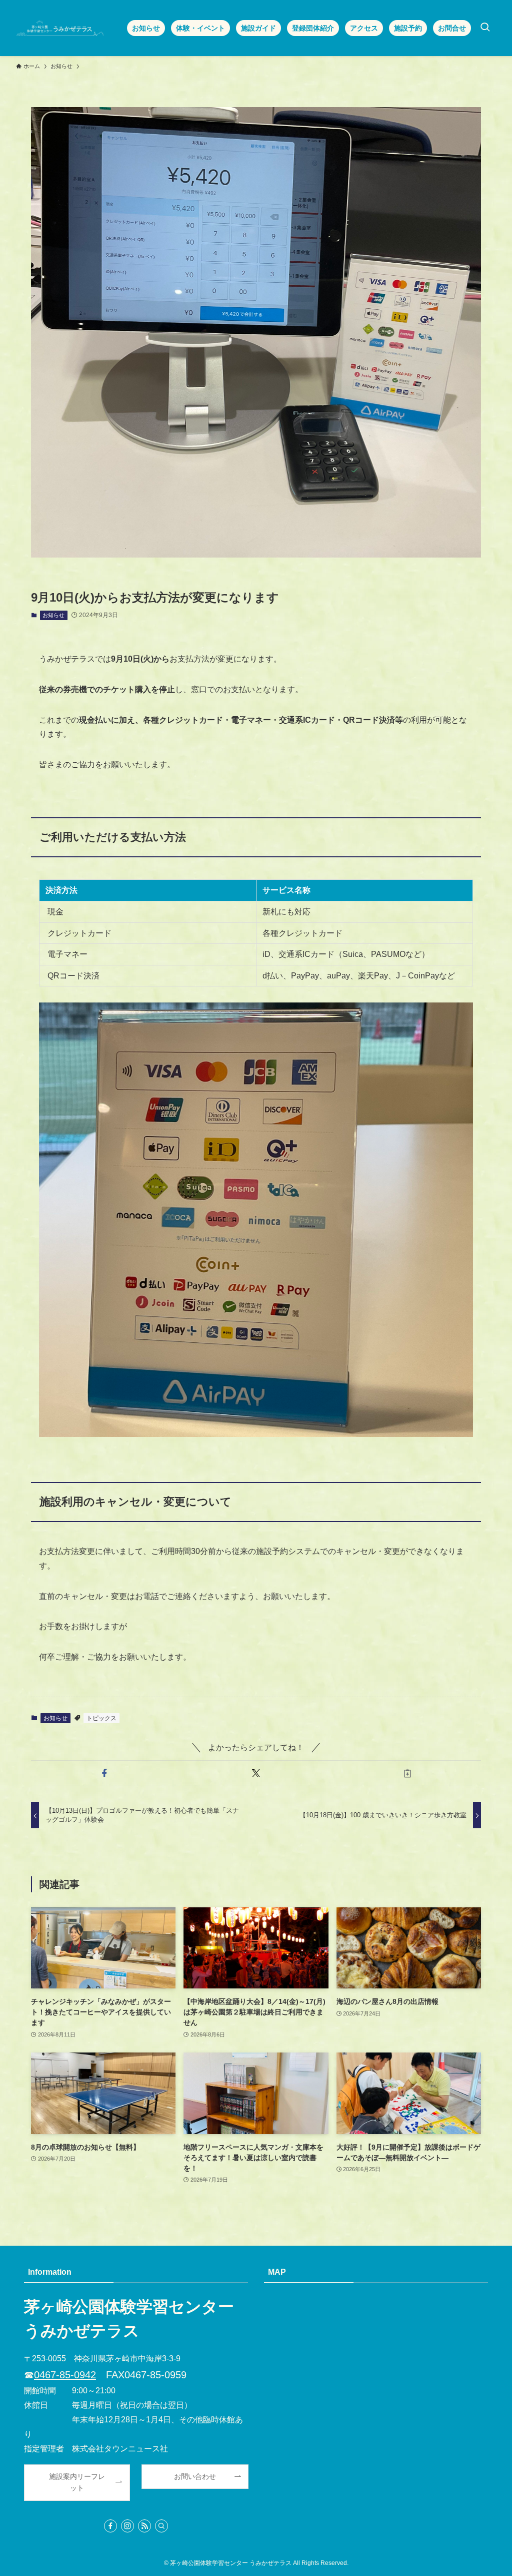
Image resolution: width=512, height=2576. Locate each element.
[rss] (144, 2526)
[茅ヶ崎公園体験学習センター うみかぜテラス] (60, 28)
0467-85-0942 (65, 2375)
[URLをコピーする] (407, 1773)
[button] (105, 1773)
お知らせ (53, 615)
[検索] (161, 2526)
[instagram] (127, 2526)
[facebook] (110, 2526)
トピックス (101, 1718)
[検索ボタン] (485, 28)
